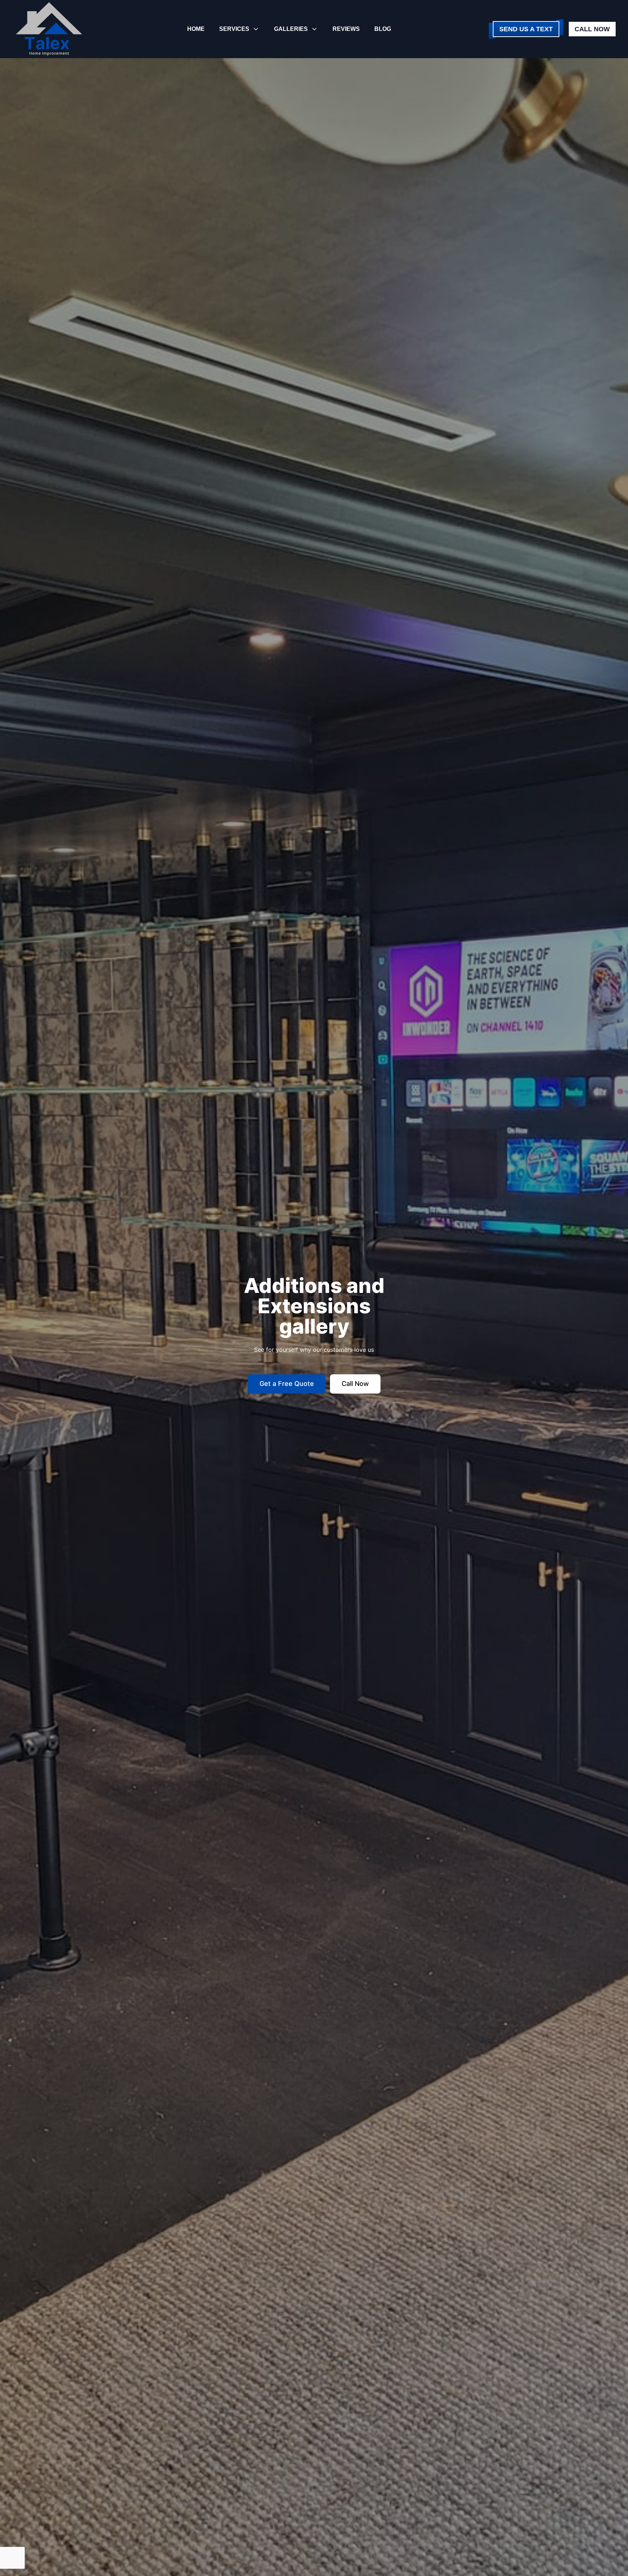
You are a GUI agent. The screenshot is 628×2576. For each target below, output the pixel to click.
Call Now (592, 29)
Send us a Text (526, 29)
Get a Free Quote (287, 1384)
